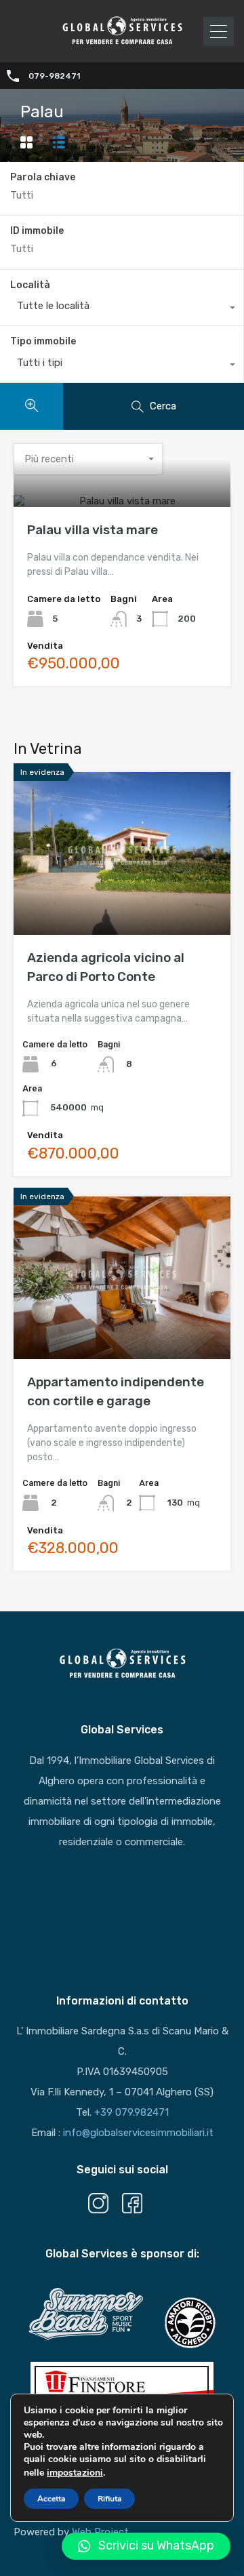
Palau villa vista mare (93, 530)
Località (30, 285)
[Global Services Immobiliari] (122, 43)
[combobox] (122, 309)
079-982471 (54, 76)
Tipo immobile (43, 341)
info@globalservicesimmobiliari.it (138, 2133)
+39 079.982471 (131, 2112)
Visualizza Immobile (122, 505)
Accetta (51, 2499)
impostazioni (75, 2473)
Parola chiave (43, 178)
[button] (146, 2546)
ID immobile (37, 231)
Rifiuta (109, 2499)
